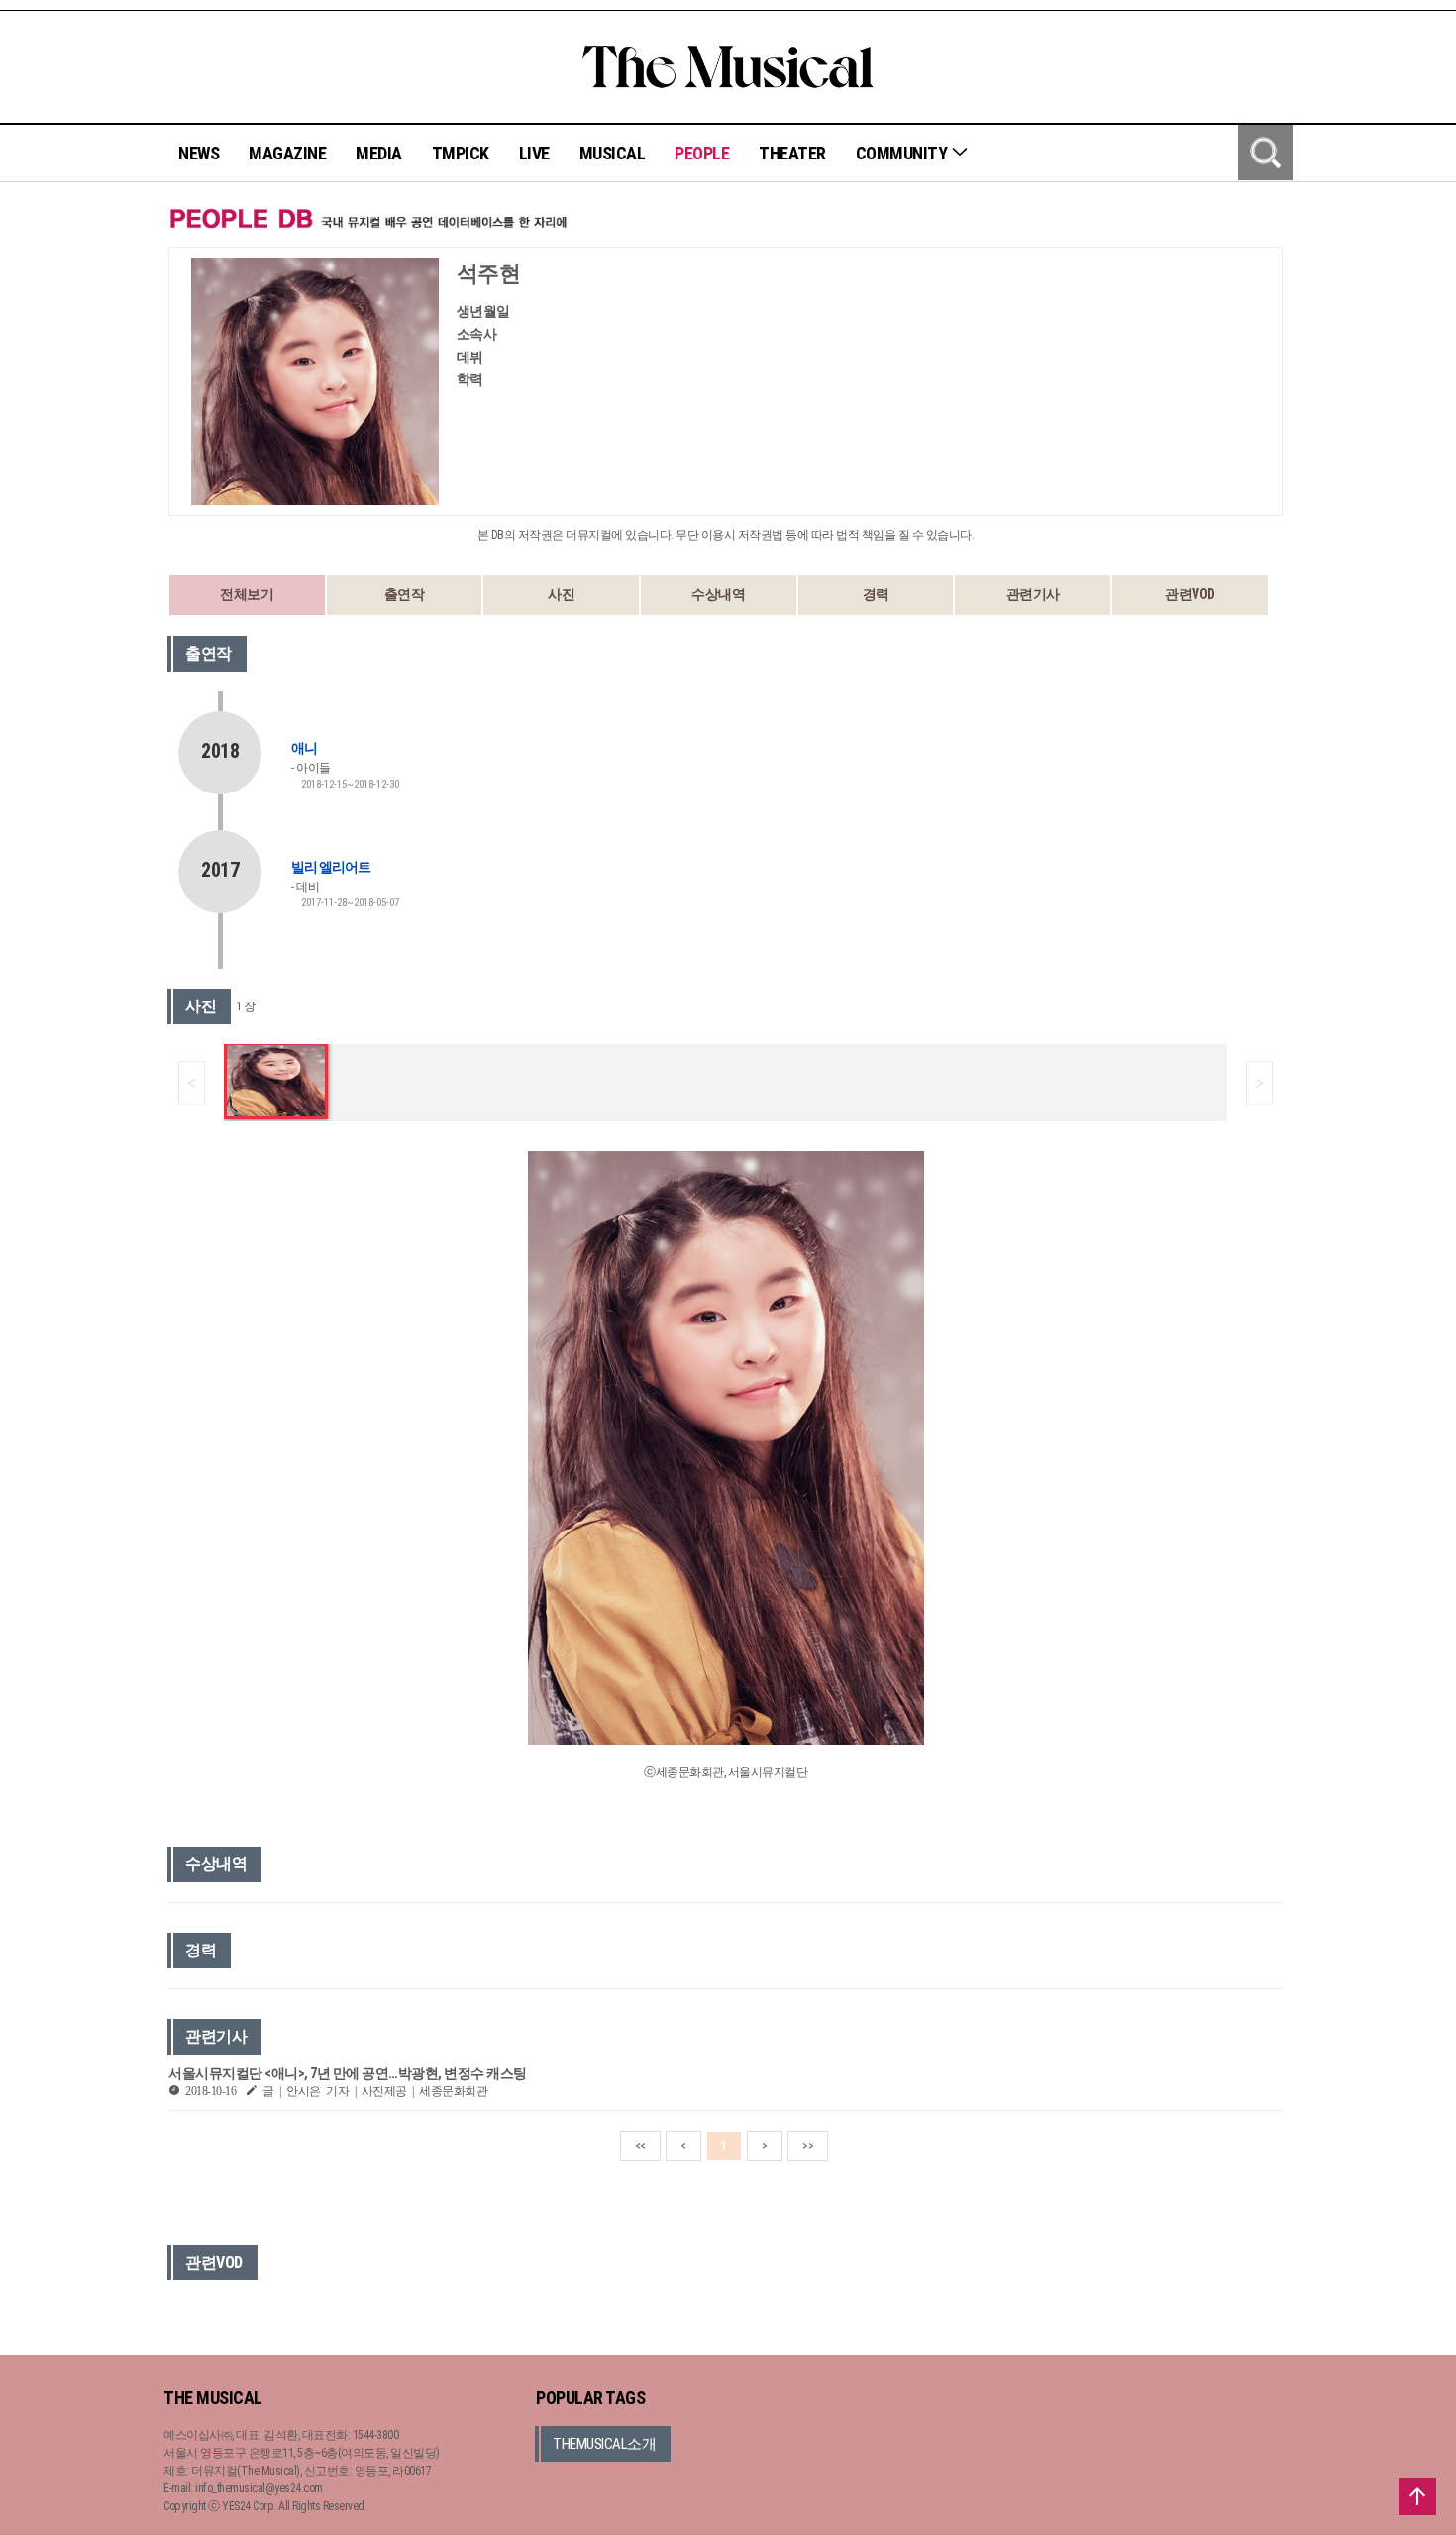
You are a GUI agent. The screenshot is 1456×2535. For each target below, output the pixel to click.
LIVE (534, 153)
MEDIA (379, 153)
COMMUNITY (903, 153)
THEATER (792, 153)
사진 (561, 594)
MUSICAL (613, 153)
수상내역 (718, 594)
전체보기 (247, 594)
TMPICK (461, 153)
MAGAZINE (287, 153)
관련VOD (1190, 594)
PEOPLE (702, 153)
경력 (876, 594)
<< (640, 2146)
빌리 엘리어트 (331, 867)
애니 (304, 748)
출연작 (405, 594)
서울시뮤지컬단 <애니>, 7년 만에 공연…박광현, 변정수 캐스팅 (348, 2073)
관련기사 (1033, 594)
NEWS (199, 153)
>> (808, 2146)
